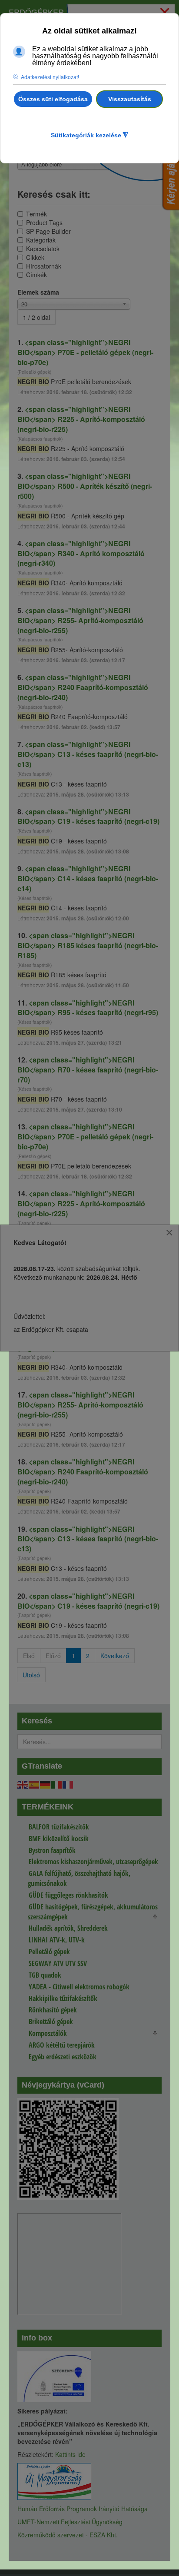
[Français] (68, 1784)
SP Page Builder (48, 231)
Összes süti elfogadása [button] (53, 99)
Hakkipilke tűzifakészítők (63, 1998)
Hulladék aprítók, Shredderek (68, 1928)
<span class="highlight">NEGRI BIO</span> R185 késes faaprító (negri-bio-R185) (88, 945)
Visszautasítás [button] (130, 99)
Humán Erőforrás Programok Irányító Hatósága (83, 2509)
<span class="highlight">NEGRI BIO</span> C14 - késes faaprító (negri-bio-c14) (88, 878)
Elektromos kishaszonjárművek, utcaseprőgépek (93, 1862)
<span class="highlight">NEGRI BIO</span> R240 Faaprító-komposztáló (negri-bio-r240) (83, 687)
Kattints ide (70, 2454)
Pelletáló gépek (49, 1952)
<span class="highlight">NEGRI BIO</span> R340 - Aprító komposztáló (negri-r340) (81, 553)
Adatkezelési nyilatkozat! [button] (50, 77)
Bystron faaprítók (52, 1850)
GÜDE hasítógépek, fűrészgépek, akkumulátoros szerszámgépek (93, 1912)
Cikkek (35, 257)
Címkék (36, 275)
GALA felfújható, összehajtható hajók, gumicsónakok (79, 1878)
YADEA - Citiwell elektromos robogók (79, 1987)
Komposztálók (48, 2033)
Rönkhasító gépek (53, 2010)
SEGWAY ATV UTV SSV (58, 1963)
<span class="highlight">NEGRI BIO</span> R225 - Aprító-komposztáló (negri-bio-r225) (81, 419)
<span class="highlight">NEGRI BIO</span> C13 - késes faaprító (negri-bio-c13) (88, 754)
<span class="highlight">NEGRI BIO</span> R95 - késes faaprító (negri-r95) (88, 1008)
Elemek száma (38, 292)
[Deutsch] (46, 1784)
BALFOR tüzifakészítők (59, 1827)
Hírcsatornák (44, 266)
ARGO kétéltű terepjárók (62, 2045)
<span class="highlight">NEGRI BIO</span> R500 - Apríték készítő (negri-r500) (85, 486)
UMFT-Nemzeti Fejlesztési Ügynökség (70, 2522)
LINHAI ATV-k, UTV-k (57, 1940)
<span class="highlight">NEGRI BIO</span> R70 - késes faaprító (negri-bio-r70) (88, 1070)
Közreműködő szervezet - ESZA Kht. (68, 2535)
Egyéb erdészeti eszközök (63, 2057)
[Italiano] (57, 1784)
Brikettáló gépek (51, 2022)
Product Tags (44, 222)
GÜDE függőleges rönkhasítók (68, 1895)
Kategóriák (41, 240)
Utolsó (31, 1675)
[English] (23, 1784)
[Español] (34, 1784)
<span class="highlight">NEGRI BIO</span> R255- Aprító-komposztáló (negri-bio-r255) (80, 620)
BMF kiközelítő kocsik (59, 1839)
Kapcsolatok (43, 249)
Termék (36, 214)
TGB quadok (45, 1975)
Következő (115, 1656)
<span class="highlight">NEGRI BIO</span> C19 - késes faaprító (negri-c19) (88, 817)
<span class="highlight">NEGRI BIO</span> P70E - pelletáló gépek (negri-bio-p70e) (85, 352)
